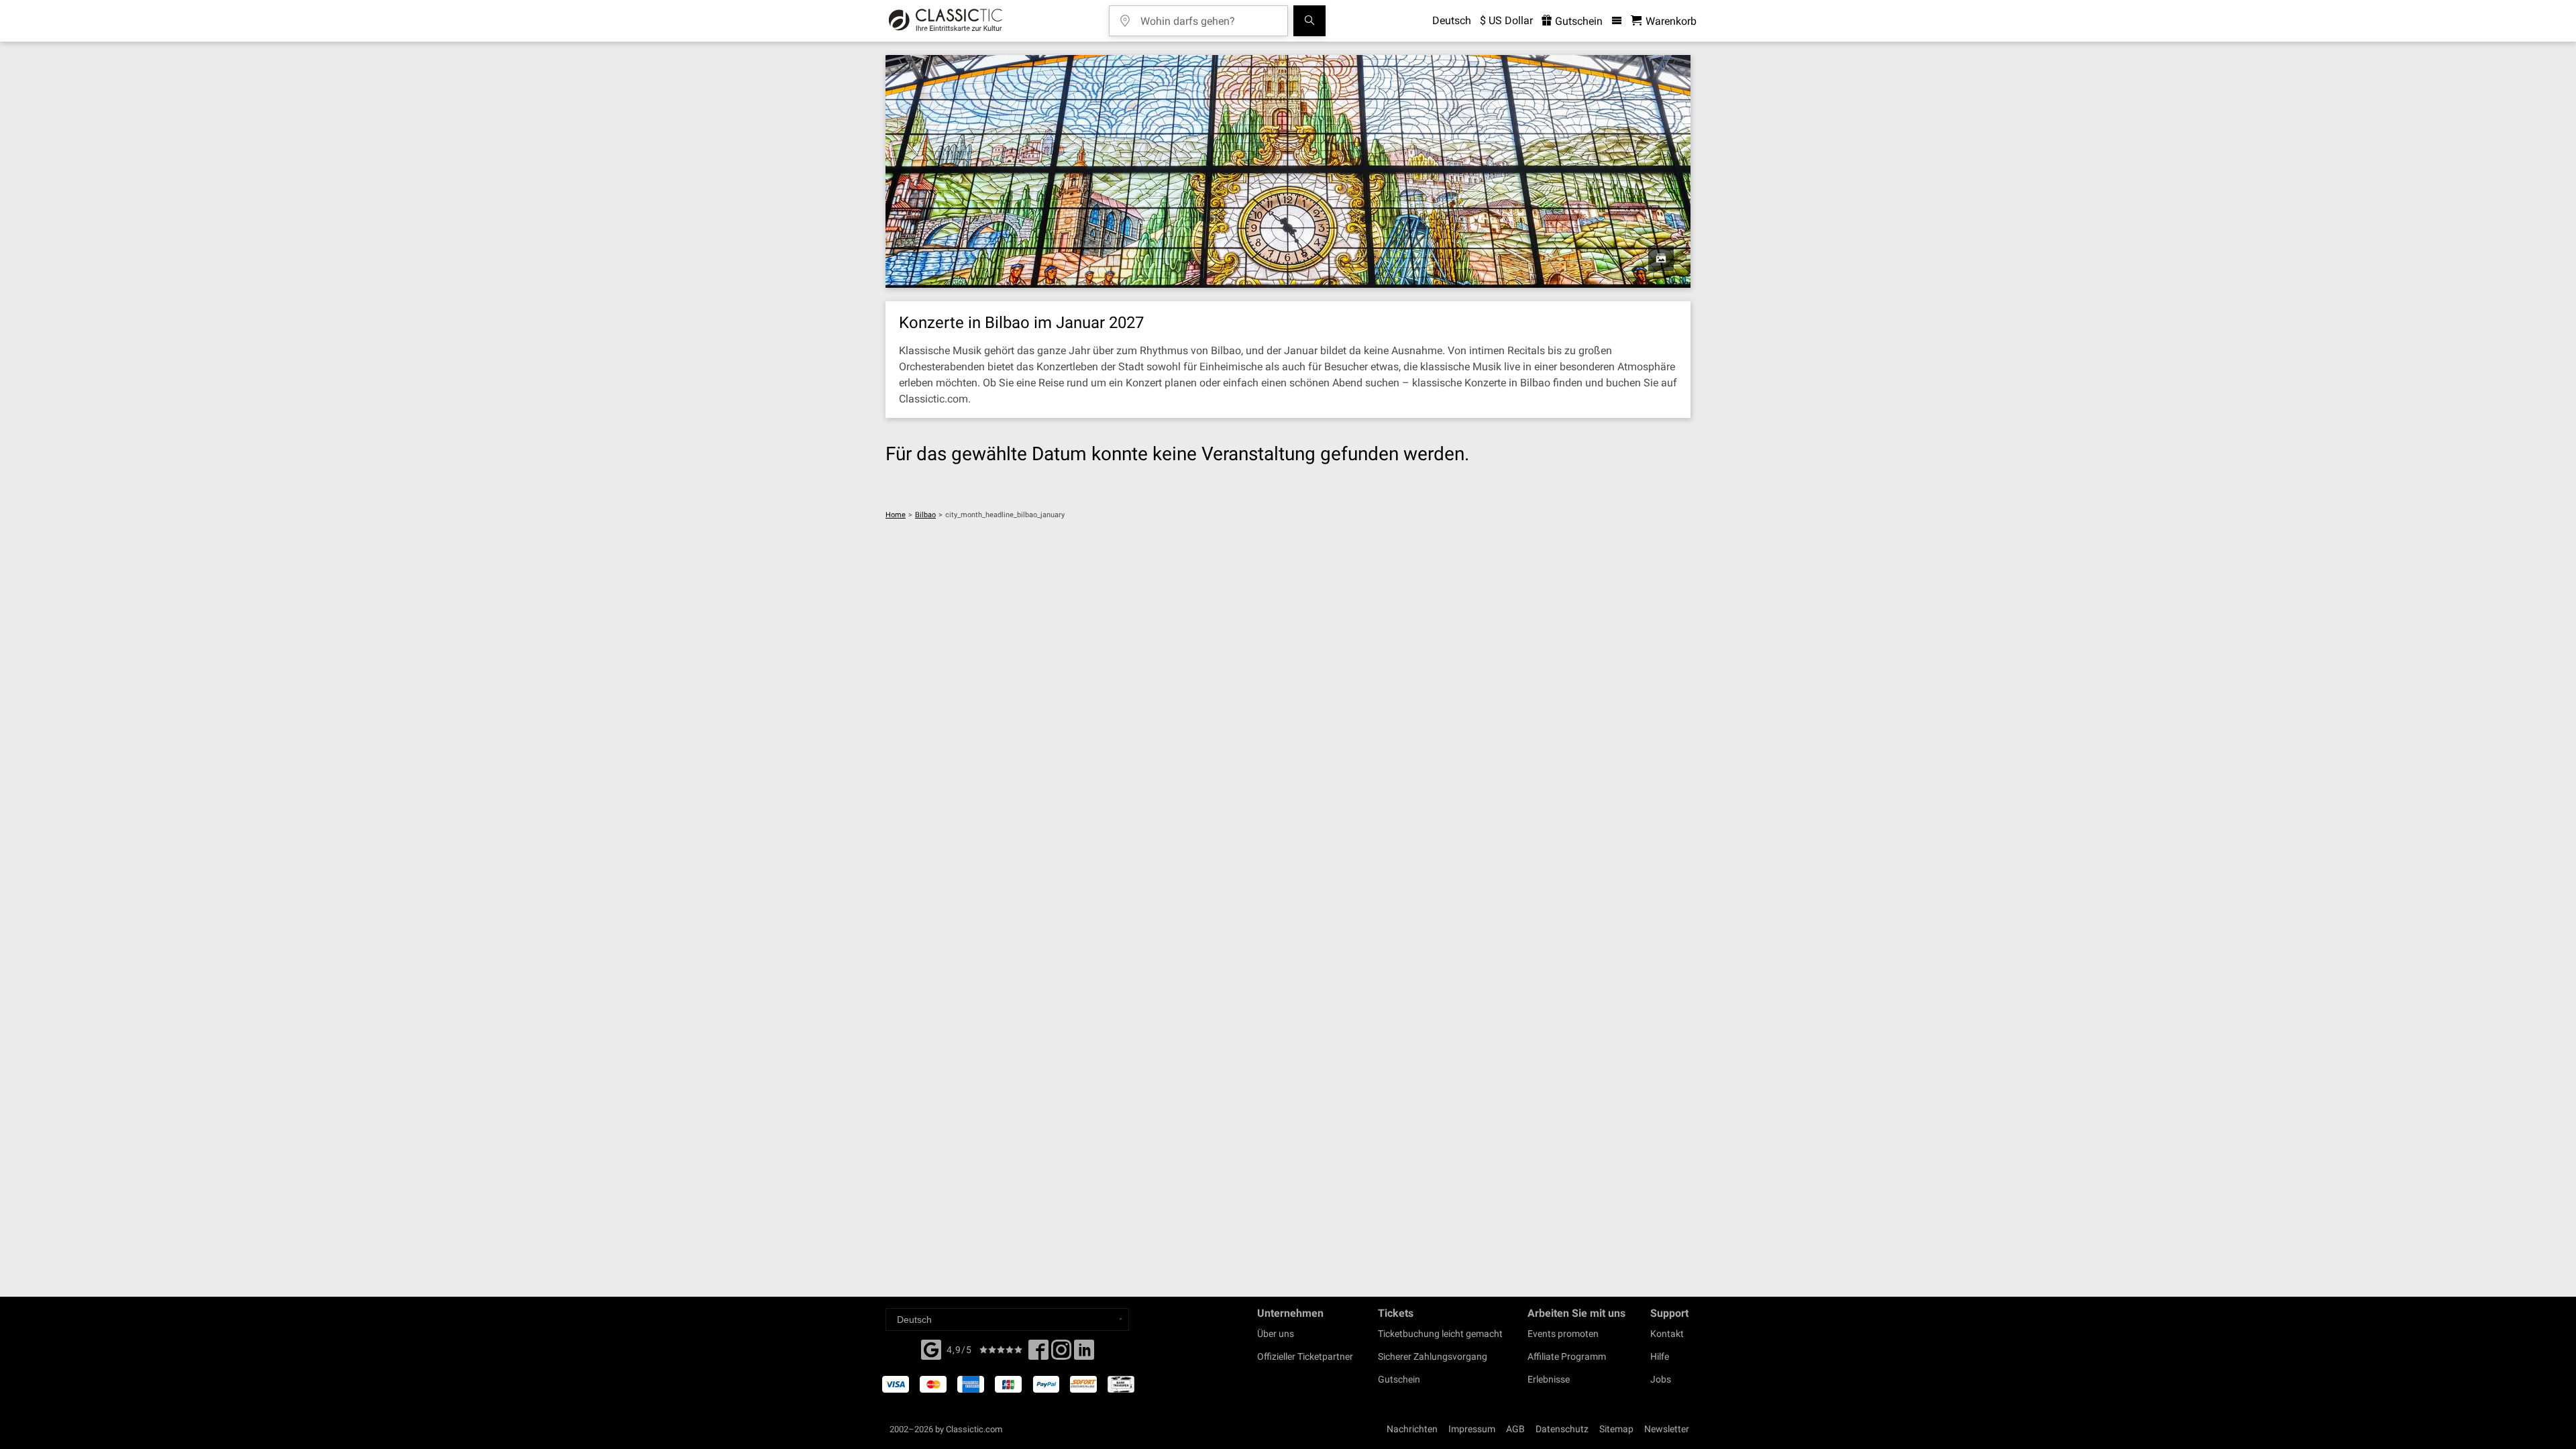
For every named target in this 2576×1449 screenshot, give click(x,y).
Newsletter (1667, 1429)
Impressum (1472, 1429)
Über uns (1276, 1334)
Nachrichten (1412, 1429)
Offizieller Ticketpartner (1305, 1356)
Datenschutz (1562, 1429)
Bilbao (925, 515)
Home (896, 515)
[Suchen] (1309, 21)
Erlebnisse (1549, 1379)
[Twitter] (1061, 1354)
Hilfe (1660, 1356)
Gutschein (1577, 21)
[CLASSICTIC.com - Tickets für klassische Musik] (946, 21)
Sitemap (1616, 1429)
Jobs (1661, 1379)
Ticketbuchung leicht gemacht (1440, 1334)
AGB (1515, 1429)
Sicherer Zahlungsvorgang (1433, 1356)
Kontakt (1667, 1334)
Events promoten (1563, 1334)
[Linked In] (1084, 1354)
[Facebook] (931, 1348)
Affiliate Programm (1567, 1356)
